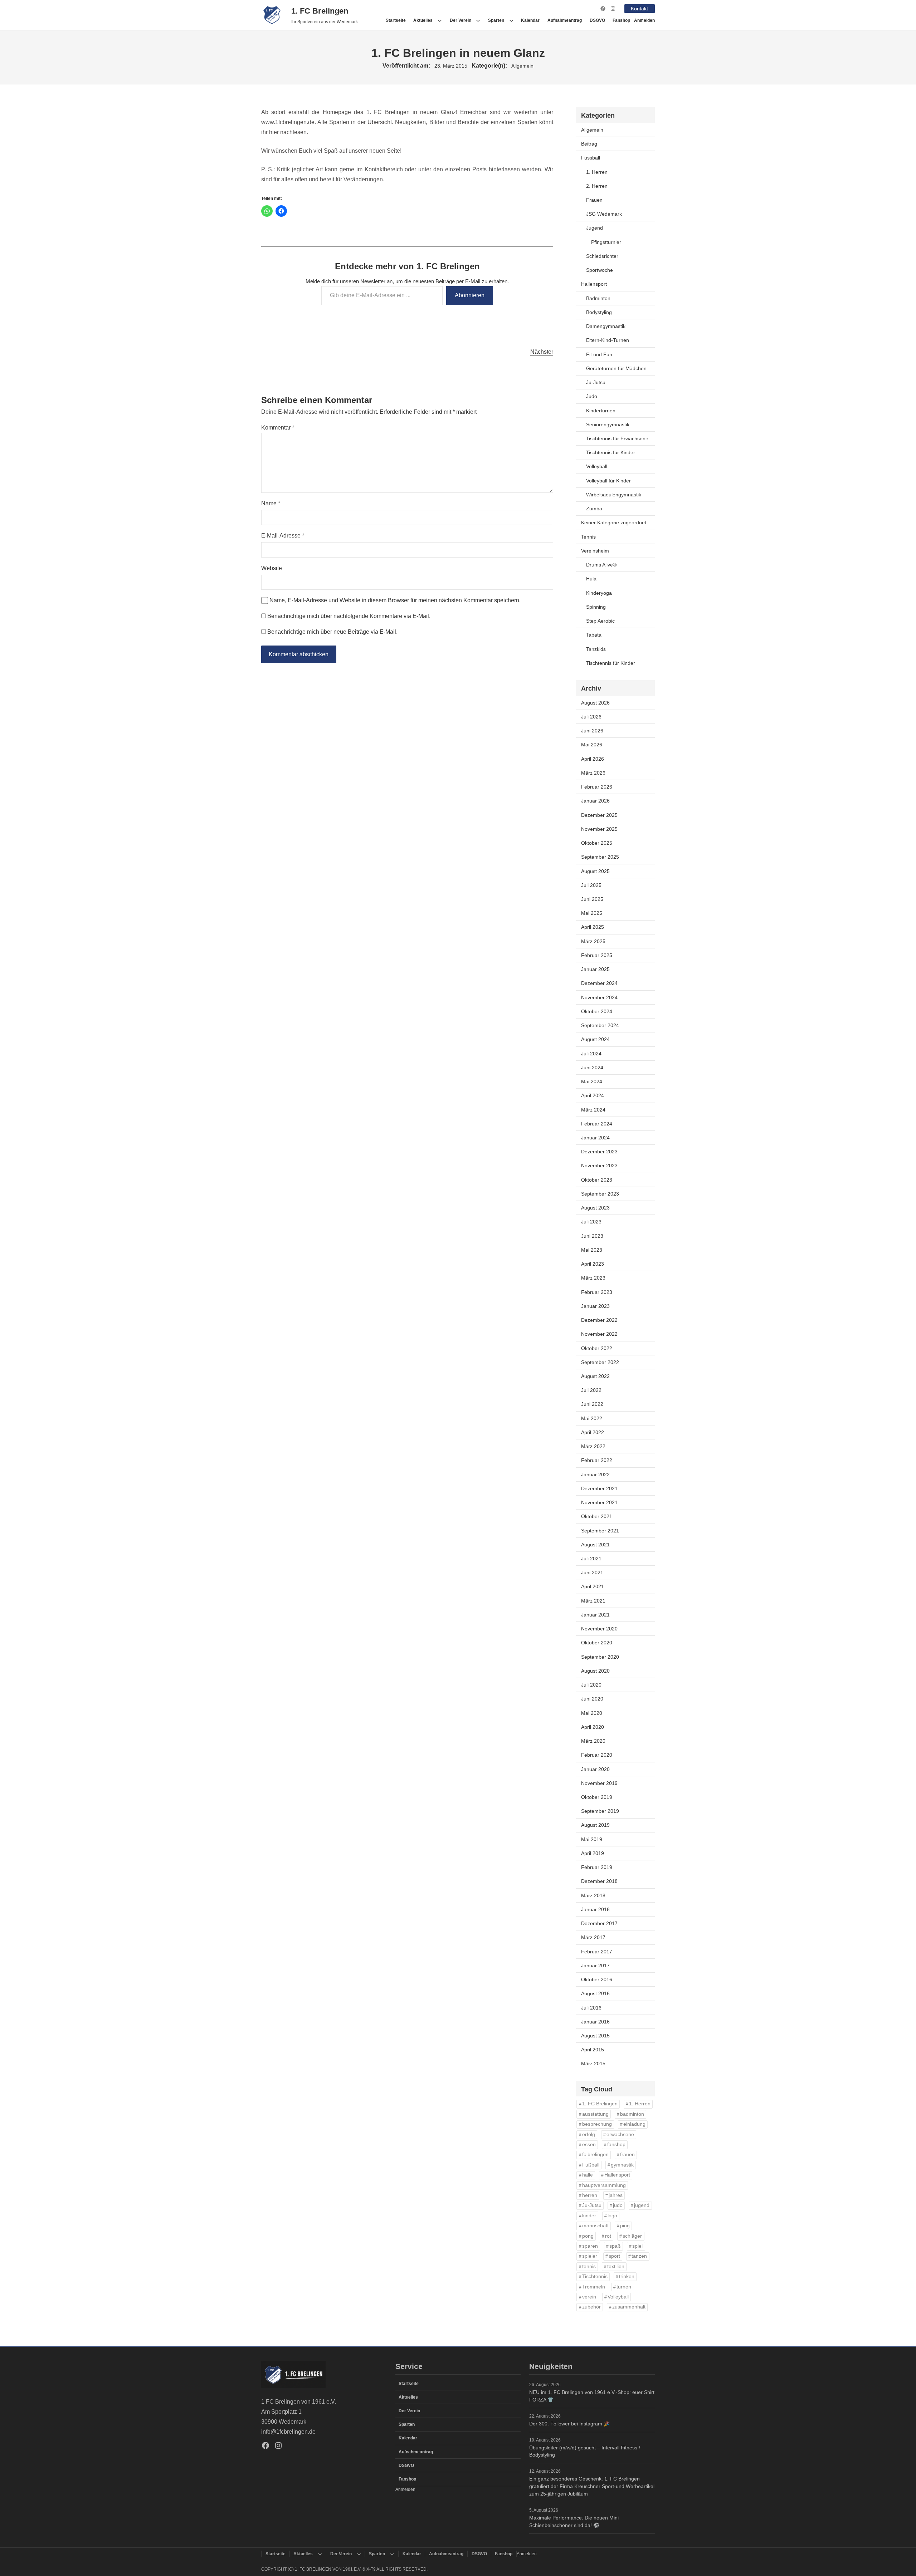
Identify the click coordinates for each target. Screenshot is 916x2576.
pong (588, 2236)
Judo (592, 396)
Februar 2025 (597, 955)
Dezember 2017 (599, 1923)
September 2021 (600, 1531)
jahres (616, 2195)
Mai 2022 (592, 1418)
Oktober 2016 (597, 1979)
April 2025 (593, 927)
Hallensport (594, 284)
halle (588, 2175)
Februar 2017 (597, 1952)
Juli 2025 (591, 885)
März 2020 (593, 1741)
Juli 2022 (591, 1390)
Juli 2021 (591, 1559)
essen (589, 2145)
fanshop (616, 2145)
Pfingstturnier (606, 242)
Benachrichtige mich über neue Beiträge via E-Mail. (332, 632)
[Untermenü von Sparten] (511, 20)
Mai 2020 (592, 1713)
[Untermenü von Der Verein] (478, 20)
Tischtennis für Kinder (611, 452)
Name (271, 503)
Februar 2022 (597, 1460)
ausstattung (595, 2114)
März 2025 (593, 941)
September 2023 (600, 1194)
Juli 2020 (591, 1685)
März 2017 (593, 1937)
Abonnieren (470, 295)
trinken (627, 2276)
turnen (624, 2287)
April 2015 (593, 2050)
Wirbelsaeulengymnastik (614, 495)
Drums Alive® (601, 565)
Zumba (594, 509)
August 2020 (595, 1671)
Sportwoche (600, 270)
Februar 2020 (597, 1755)
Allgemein (522, 66)
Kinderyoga (599, 593)
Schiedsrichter (602, 256)
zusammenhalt (629, 2307)
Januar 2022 (595, 1475)
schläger (632, 2236)
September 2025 (600, 857)
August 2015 (595, 2036)
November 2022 (599, 1334)
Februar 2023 (597, 1292)
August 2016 (595, 1993)
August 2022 (595, 1376)
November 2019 (599, 1783)
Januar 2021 (595, 1615)
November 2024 (599, 997)
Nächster (542, 352)
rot (608, 2236)
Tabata (594, 635)
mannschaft (595, 2226)
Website (272, 568)
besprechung (597, 2124)
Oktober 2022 (597, 1348)
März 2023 (593, 1278)
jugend (642, 2205)
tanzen (639, 2256)
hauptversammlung (604, 2185)
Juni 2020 (592, 1699)
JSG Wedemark (604, 214)
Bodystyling (599, 312)
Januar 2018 (595, 1909)
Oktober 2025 (597, 843)
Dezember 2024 (599, 983)
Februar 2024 (597, 1124)
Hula (591, 579)
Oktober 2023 (597, 1180)
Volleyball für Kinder (608, 481)
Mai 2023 (592, 1250)
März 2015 (593, 2064)
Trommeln (594, 2287)
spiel (637, 2246)
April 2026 (593, 759)
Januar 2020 (595, 1769)
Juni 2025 (592, 899)
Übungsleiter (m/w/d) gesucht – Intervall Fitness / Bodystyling (585, 2451)
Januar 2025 (595, 969)
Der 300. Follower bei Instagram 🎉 (569, 2424)
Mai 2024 (592, 1081)
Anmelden (644, 20)
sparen (590, 2246)
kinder (589, 2216)
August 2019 (595, 1825)
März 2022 (593, 1446)
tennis (589, 2266)
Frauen (594, 200)
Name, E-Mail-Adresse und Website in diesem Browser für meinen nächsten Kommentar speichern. (395, 600)
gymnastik (622, 2165)
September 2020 (600, 1657)
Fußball (591, 2165)
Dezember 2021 (599, 1488)
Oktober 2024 (597, 1011)
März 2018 (593, 1895)
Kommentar (278, 428)
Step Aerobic (600, 621)
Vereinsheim (595, 551)
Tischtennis (595, 2276)
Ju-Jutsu (596, 382)
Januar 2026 (595, 801)
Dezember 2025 (599, 815)
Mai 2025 (592, 913)
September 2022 (600, 1362)
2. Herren (597, 186)
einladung (634, 2124)
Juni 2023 (592, 1236)
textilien (616, 2266)
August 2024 (595, 1039)
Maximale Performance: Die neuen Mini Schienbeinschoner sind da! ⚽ (574, 2521)
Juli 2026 (591, 717)
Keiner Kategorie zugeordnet (614, 522)
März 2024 (593, 1110)
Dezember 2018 (599, 1881)
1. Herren (597, 172)
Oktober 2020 (597, 1643)
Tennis (588, 537)
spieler (590, 2256)
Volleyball (597, 466)
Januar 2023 (595, 1306)
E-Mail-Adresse (283, 536)
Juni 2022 (592, 1404)
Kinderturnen (601, 411)
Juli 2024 (591, 1054)
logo (612, 2216)
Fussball (591, 158)
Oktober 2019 (597, 1797)
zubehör (591, 2307)
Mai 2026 (592, 745)
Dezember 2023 (599, 1152)
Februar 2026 (597, 787)
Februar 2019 (597, 1867)
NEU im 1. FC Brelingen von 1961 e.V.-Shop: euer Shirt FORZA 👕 (592, 2396)
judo (618, 2205)
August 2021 (595, 1545)
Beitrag (589, 144)
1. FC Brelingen (320, 11)
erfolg (589, 2135)
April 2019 (593, 1853)
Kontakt (639, 9)
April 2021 (593, 1586)
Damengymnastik (606, 326)
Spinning (596, 607)
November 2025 (599, 829)
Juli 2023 (591, 1222)
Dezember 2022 (599, 1320)
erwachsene (620, 2135)
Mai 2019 (592, 1839)
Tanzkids (596, 649)
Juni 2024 (592, 1068)
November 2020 (599, 1629)
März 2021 (593, 1601)
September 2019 (600, 1811)
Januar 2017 (595, 1966)
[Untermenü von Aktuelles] (440, 20)
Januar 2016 (595, 2022)
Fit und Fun (599, 354)
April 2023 (593, 1264)
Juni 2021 (592, 1572)
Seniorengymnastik (608, 425)
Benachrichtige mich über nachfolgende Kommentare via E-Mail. (349, 616)
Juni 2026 (592, 731)
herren (590, 2195)
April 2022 (593, 1432)
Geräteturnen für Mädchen (616, 368)
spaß (615, 2246)
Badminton (598, 298)
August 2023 (595, 1208)
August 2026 (595, 703)
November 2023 (599, 1166)
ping (625, 2226)
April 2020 (593, 1727)
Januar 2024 (595, 1138)
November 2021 (599, 1502)
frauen (627, 2155)
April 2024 (593, 1095)
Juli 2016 (591, 2008)
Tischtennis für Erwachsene (617, 438)
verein (589, 2297)
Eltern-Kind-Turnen (608, 340)
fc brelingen (595, 2155)
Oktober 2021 (597, 1516)
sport (614, 2256)
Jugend (595, 228)
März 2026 (593, 773)
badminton (632, 2114)
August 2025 (595, 871)
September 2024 (600, 1025)
